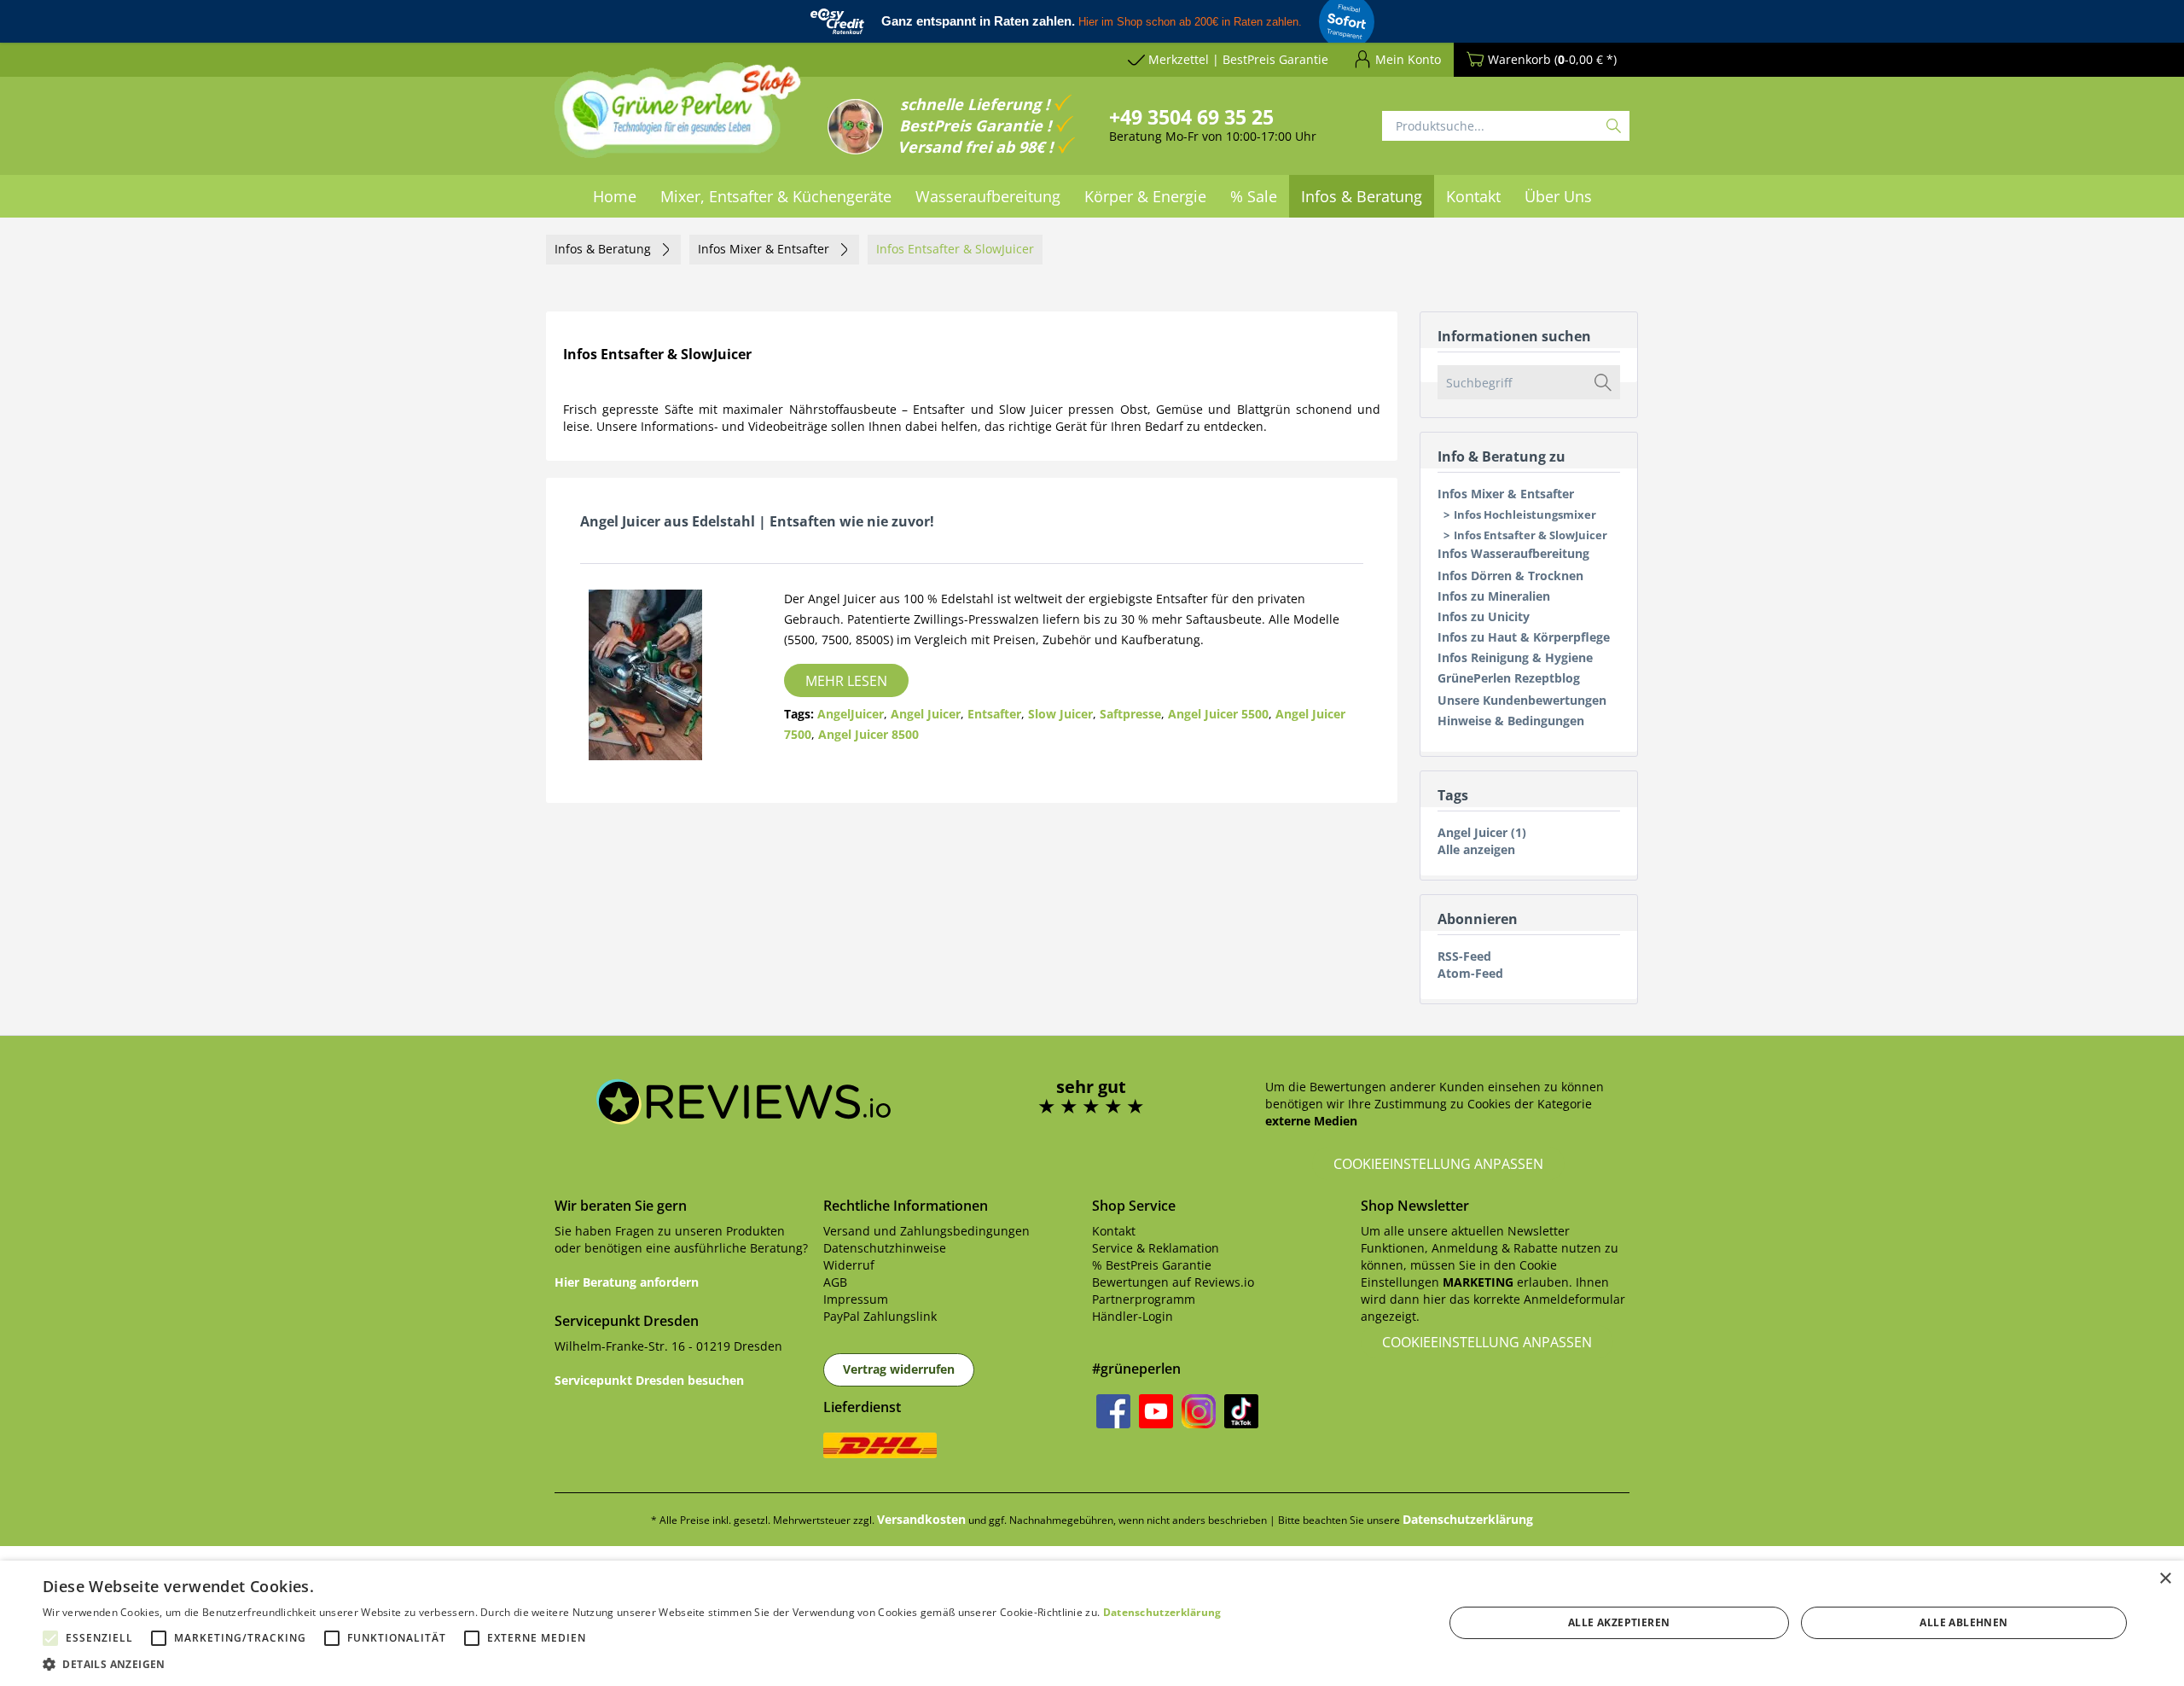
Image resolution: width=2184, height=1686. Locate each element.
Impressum (856, 1299)
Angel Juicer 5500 (1218, 714)
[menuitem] (615, 196)
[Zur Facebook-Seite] (1113, 1411)
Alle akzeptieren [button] (1619, 1622)
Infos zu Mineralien (1494, 596)
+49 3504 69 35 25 (1191, 117)
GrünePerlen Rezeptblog (1509, 678)
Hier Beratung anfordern (627, 1282)
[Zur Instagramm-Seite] (1199, 1411)
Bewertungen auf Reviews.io (1173, 1282)
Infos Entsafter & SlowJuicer (1531, 535)
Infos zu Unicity (1484, 616)
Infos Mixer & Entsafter (1506, 494)
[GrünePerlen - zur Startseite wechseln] (678, 120)
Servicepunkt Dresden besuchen (649, 1380)
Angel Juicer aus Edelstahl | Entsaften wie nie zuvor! (757, 521)
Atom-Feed (1470, 973)
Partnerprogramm (1144, 1299)
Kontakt (1114, 1231)
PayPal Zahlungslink (880, 1316)
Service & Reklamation (1156, 1248)
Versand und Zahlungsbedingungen (926, 1231)
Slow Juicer (1060, 714)
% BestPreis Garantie (1152, 1265)
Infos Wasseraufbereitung (1513, 553)
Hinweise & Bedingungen (1511, 721)
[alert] (1092, 1623)
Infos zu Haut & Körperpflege (1524, 637)
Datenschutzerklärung (1468, 1519)
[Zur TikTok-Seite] (1241, 1411)
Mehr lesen (846, 681)
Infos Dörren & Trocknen (1510, 576)
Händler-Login (1133, 1316)
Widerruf (849, 1265)
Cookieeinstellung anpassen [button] (1438, 1164)
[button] (632, 1664)
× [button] (2165, 1579)
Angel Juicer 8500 (868, 734)
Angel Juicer (926, 714)
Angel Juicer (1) (1482, 832)
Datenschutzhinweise (885, 1248)
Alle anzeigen (1476, 849)
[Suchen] (1614, 126)
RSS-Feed (1464, 956)
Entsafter (994, 714)
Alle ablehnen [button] (1963, 1622)
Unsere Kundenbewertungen (1522, 700)
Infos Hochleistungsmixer (1525, 515)
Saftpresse (1130, 714)
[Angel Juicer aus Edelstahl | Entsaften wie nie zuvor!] (659, 675)
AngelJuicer (851, 714)
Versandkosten (921, 1519)
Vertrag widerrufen (899, 1369)
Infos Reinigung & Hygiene (1515, 657)
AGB (835, 1282)
